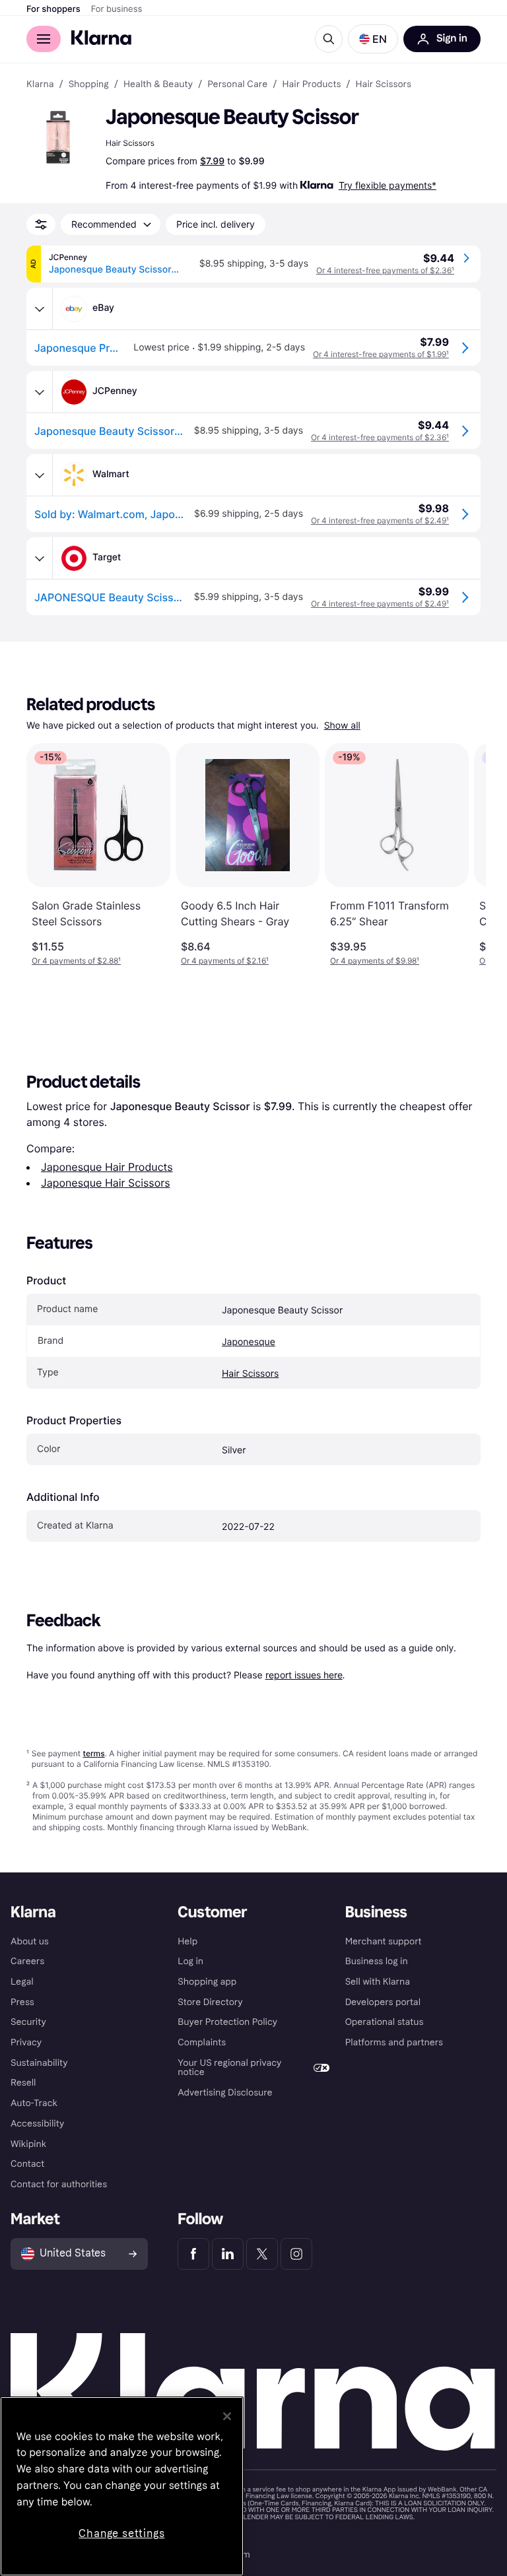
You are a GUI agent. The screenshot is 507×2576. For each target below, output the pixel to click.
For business (117, 9)
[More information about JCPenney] (40, 392)
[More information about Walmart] (40, 475)
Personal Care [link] (237, 84)
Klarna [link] (40, 84)
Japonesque (249, 1342)
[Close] (227, 2416)
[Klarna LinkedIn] (228, 2254)
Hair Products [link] (311, 84)
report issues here (304, 1675)
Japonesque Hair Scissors (106, 1183)
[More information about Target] (40, 558)
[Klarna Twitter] (262, 2254)
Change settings (121, 2533)
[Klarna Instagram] (296, 2254)
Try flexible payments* (388, 185)
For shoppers (53, 9)
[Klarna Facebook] (193, 2254)
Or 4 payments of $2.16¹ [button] (225, 961)
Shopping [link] (89, 84)
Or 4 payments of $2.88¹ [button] (76, 961)
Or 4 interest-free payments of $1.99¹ (381, 354)
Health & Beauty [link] (158, 84)
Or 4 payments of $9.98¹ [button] (375, 961)
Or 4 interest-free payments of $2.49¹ (380, 520)
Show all (342, 726)
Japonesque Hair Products (107, 1167)
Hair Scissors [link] (384, 84)
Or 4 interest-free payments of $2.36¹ (385, 270)
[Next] (462, 855)
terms (93, 1753)
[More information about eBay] (40, 309)
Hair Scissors (250, 1374)
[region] (122, 2486)
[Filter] (41, 224)
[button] (373, 39)
